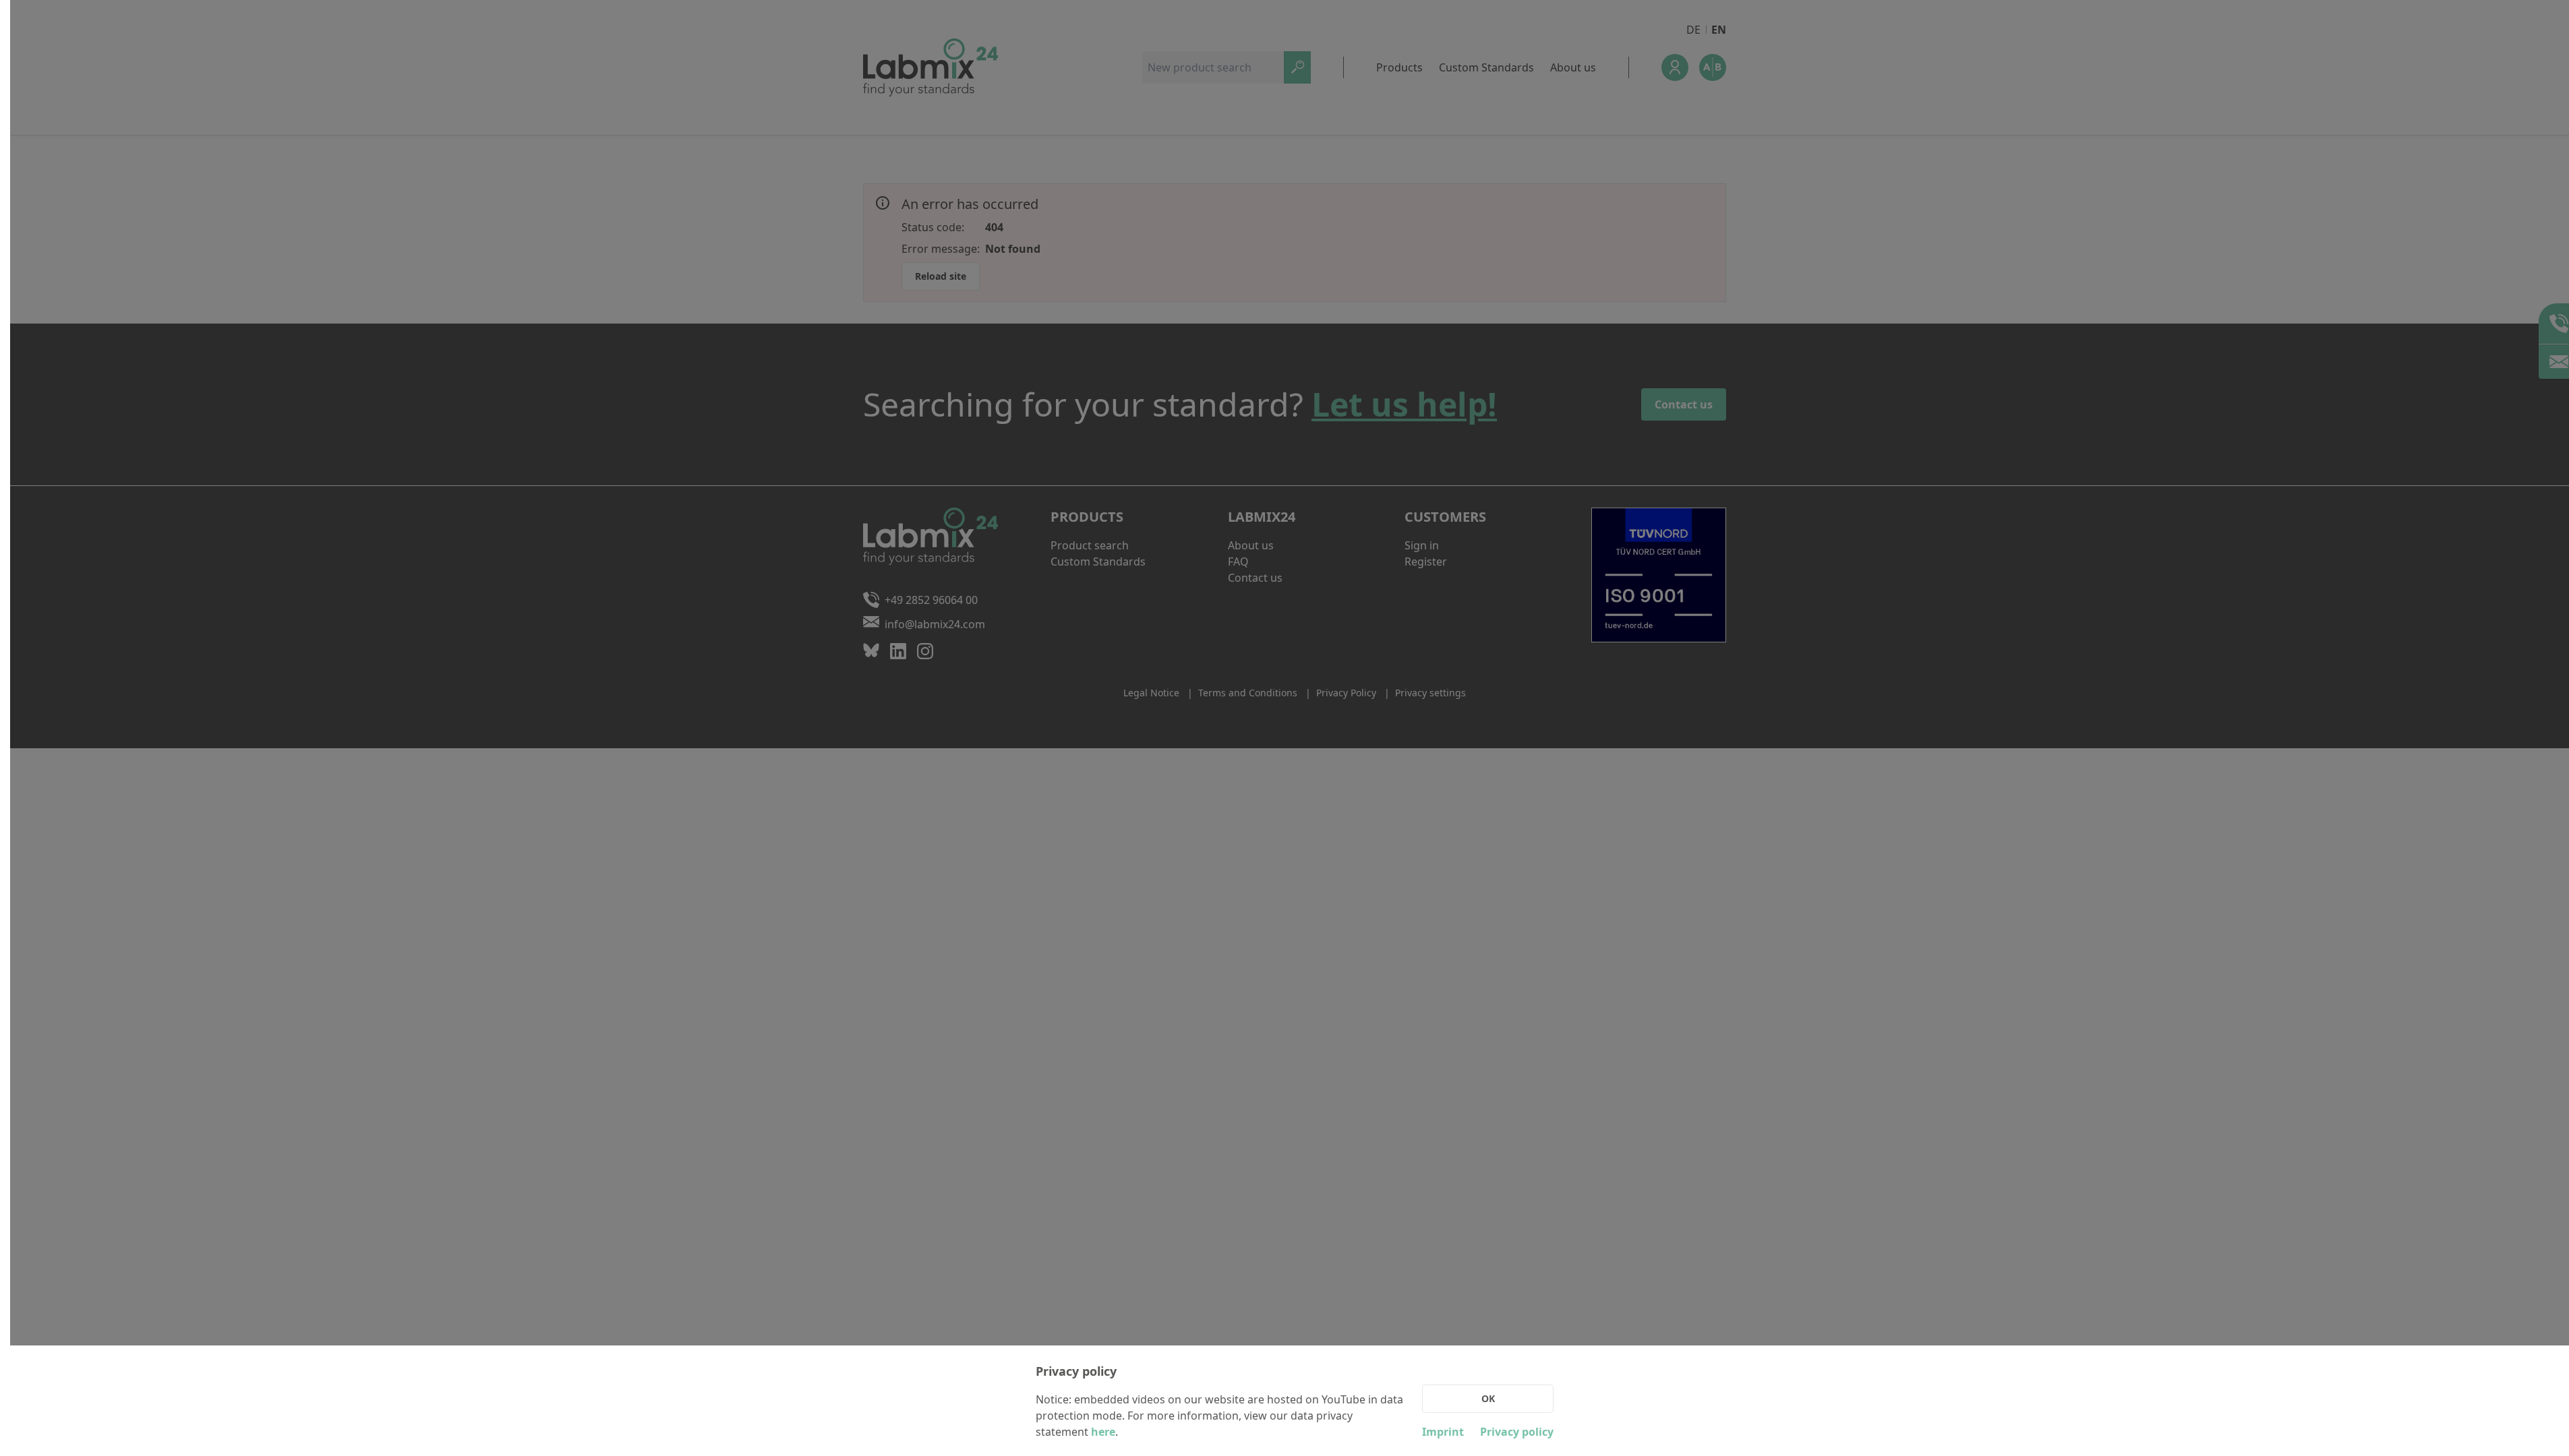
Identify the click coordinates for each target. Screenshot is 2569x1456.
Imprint (1443, 1432)
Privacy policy (1517, 1432)
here (1103, 1432)
